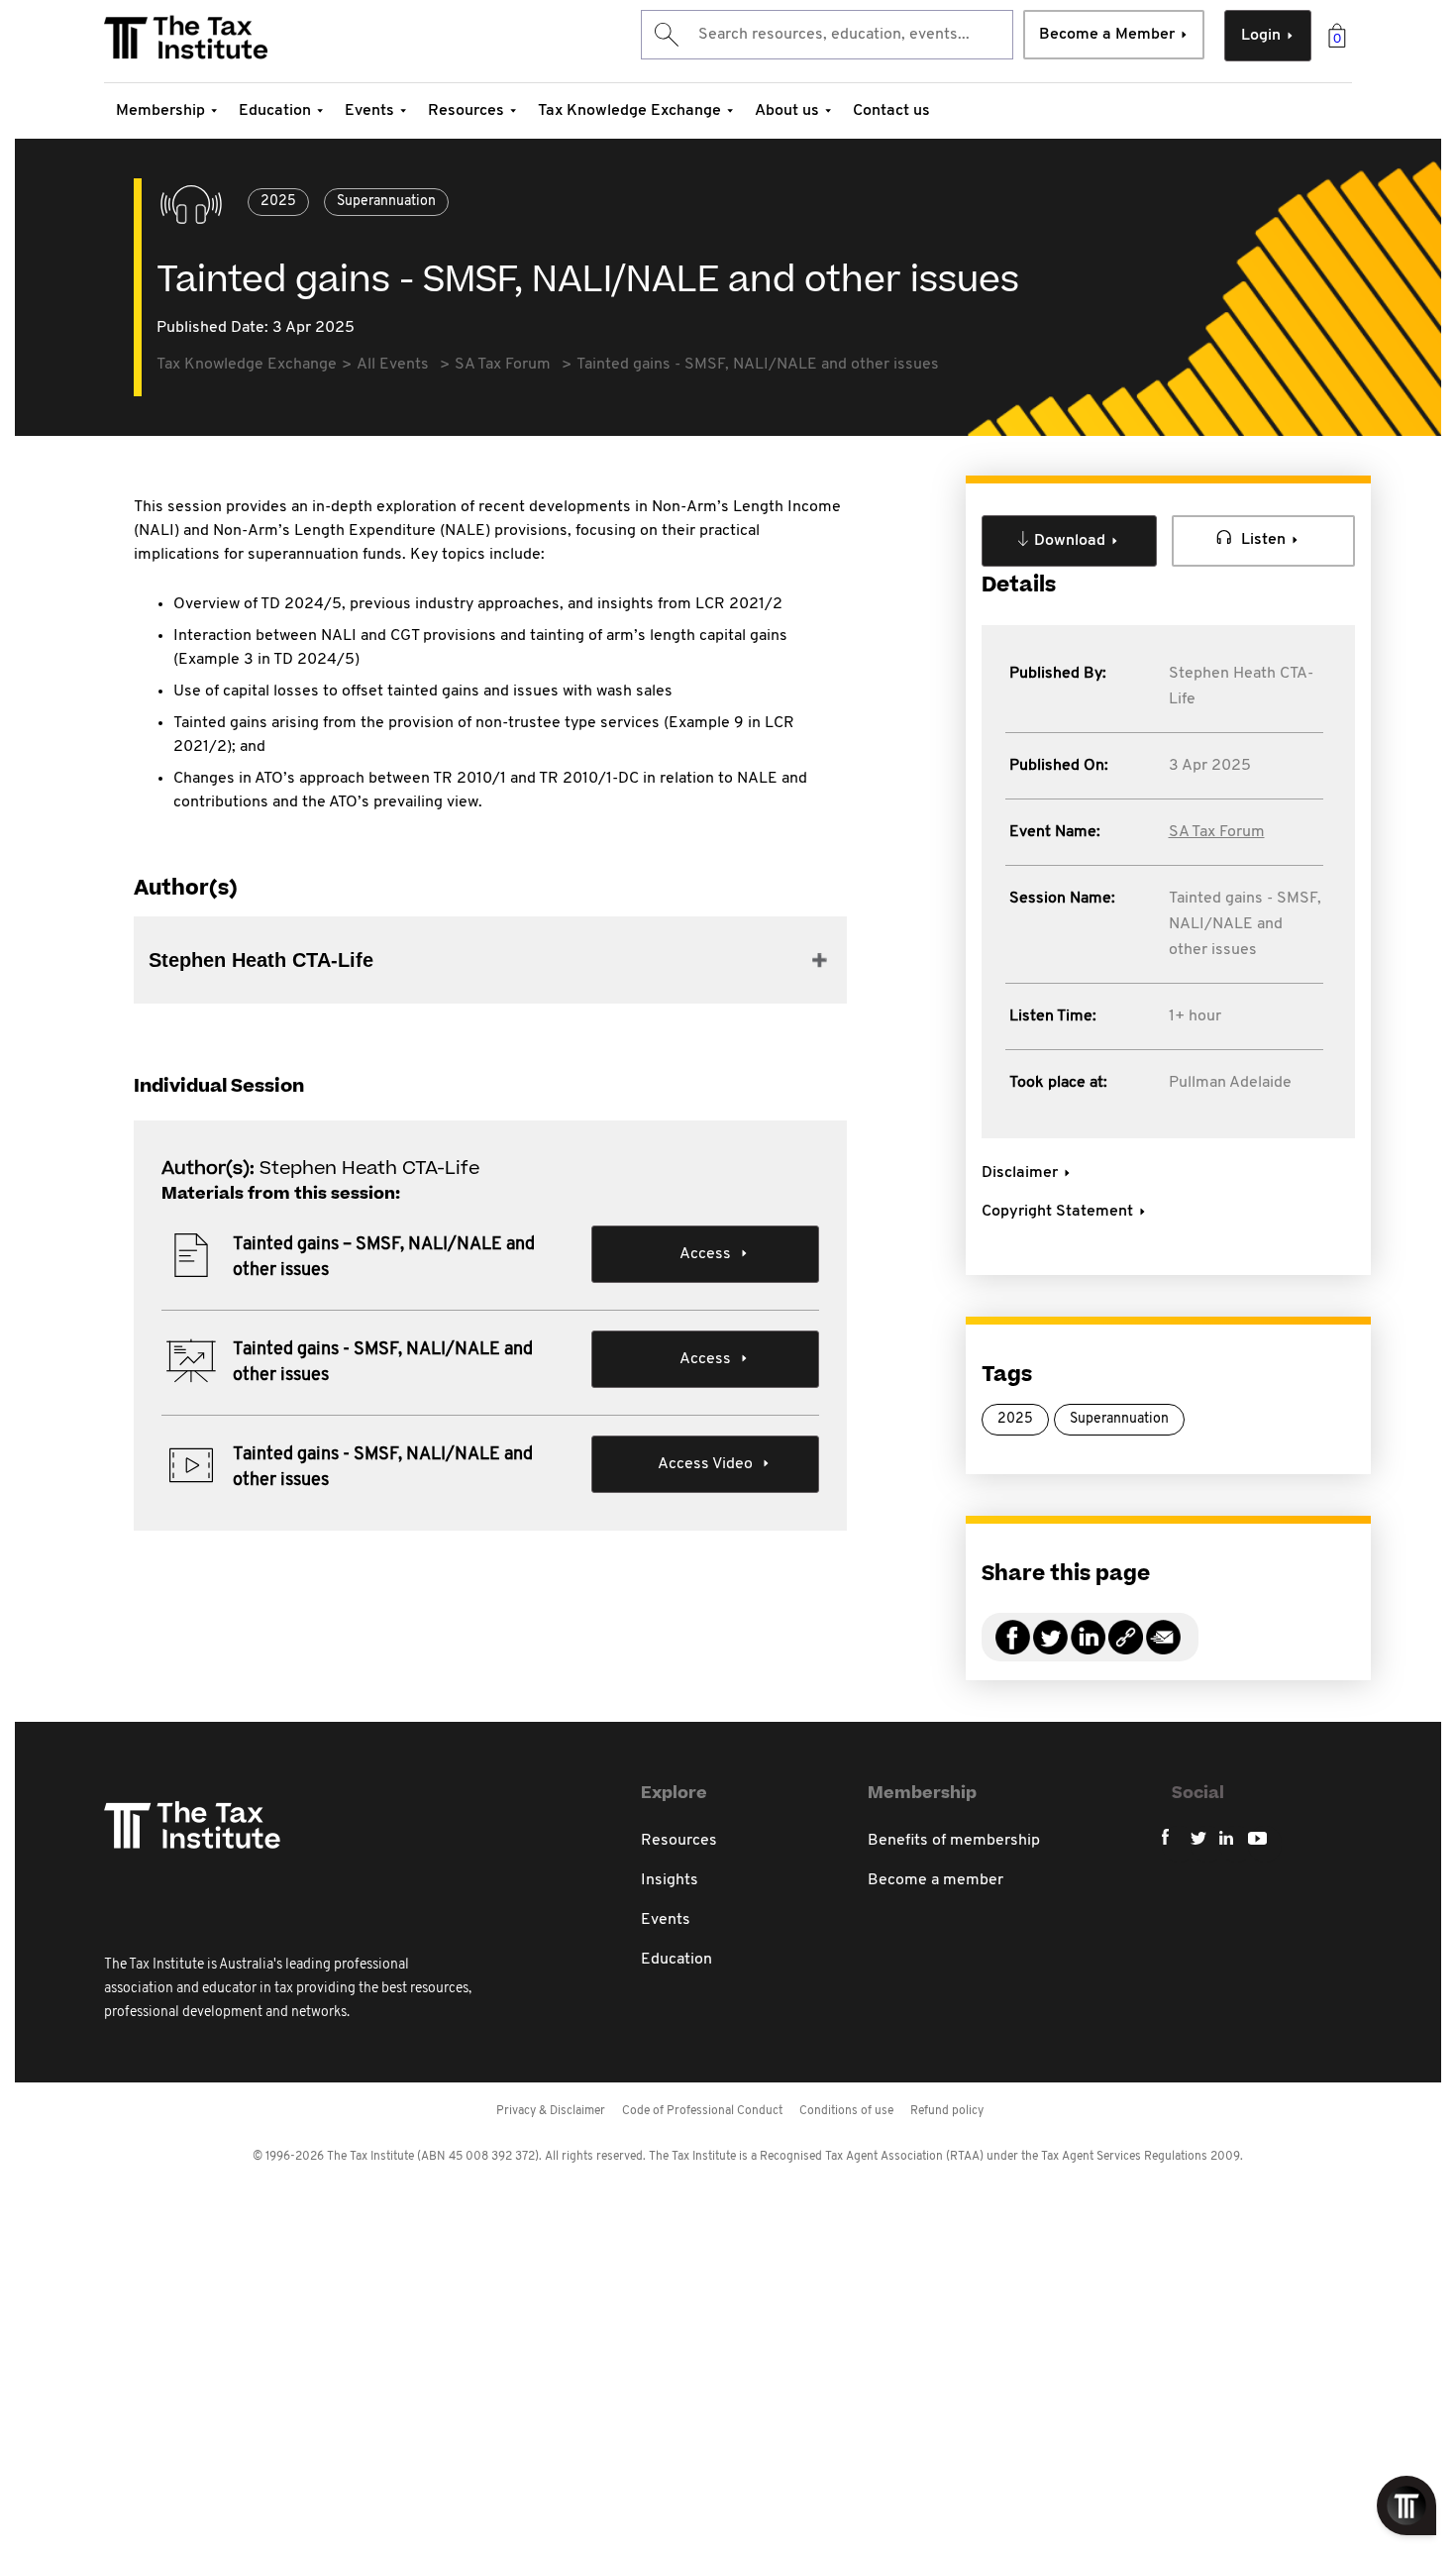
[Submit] (665, 35)
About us (787, 111)
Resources (466, 111)
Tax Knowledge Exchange (629, 111)
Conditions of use (846, 2111)
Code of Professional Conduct (702, 2111)
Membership (160, 111)
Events (369, 111)
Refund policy (947, 2111)
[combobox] (827, 35)
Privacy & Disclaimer (551, 2111)
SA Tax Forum (1217, 832)
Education (275, 111)
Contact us (891, 111)
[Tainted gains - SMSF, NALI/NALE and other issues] (1126, 1649)
